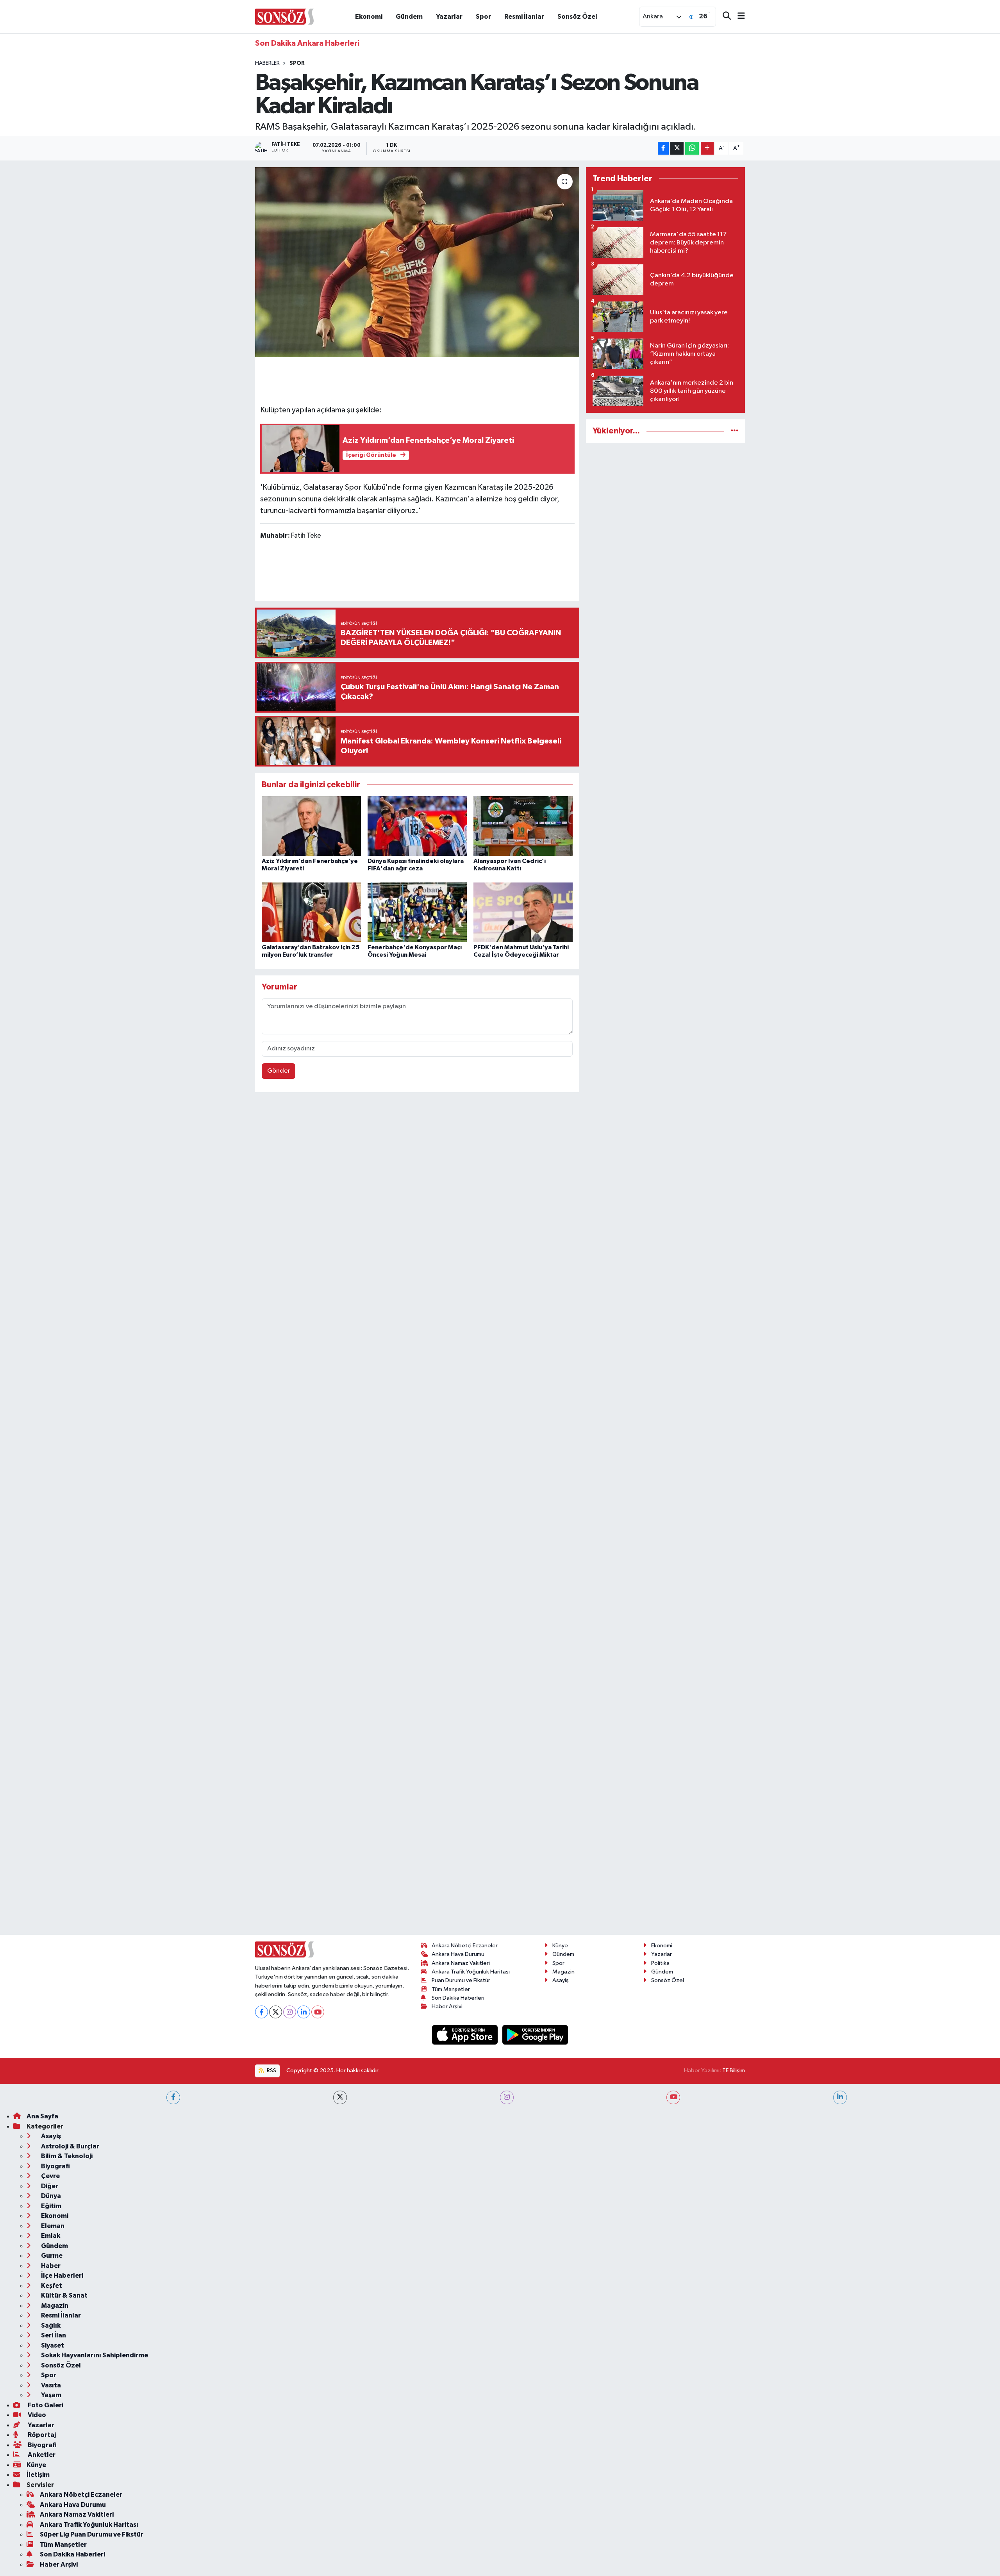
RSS (271, 2071)
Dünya (50, 2196)
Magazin (563, 1972)
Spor (483, 17)
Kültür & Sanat (64, 2295)
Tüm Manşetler (451, 1989)
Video (36, 2415)
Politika (660, 1963)
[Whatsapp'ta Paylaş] (692, 148)
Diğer (49, 2186)
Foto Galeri (45, 2405)
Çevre (50, 2176)
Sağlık (50, 2326)
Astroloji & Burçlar (70, 2146)
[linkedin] (840, 2097)
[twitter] (340, 2097)
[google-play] (535, 2035)
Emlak (50, 2236)
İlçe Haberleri (62, 2276)
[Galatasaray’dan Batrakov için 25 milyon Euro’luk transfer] (311, 912)
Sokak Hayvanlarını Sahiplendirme (94, 2355)
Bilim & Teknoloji (66, 2156)
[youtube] (673, 2097)
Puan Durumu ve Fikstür (461, 1980)
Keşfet (51, 2286)
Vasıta (50, 2385)
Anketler (41, 2455)
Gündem (409, 17)
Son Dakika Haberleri (458, 1998)
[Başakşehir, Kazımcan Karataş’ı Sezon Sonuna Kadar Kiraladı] (417, 262)
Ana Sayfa (42, 2116)
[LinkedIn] (304, 2012)
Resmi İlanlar (524, 17)
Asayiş (561, 1980)
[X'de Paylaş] (677, 148)
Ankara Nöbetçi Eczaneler (465, 1946)
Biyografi (55, 2166)
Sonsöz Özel (577, 17)
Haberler (267, 63)
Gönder (279, 1071)
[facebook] (173, 2097)
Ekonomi (369, 17)
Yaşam (51, 2395)
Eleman (52, 2226)
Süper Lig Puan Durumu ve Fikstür (92, 2534)
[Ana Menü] (738, 17)
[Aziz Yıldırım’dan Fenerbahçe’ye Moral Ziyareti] (311, 826)
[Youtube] (318, 2012)
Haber (50, 2266)
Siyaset (52, 2345)
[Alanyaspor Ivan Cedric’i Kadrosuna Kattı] (523, 826)
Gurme (51, 2256)
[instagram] (507, 2097)
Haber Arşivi (447, 2006)
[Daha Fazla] (707, 148)
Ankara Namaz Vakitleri (461, 1963)
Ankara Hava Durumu (458, 1954)
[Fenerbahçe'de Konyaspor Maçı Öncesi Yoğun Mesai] (417, 912)
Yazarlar (449, 17)
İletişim (38, 2475)
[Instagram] (290, 2012)
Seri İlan (53, 2335)
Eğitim (51, 2206)
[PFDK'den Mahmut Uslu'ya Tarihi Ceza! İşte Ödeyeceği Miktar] (523, 912)
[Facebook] (262, 2012)
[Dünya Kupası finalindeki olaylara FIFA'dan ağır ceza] (417, 826)
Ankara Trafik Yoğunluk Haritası (471, 1972)
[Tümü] (735, 431)
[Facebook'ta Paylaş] (663, 148)
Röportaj (41, 2435)
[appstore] (466, 2035)
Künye (560, 1946)
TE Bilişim (734, 2071)
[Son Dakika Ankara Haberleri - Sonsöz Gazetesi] (284, 16)
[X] (276, 2012)
